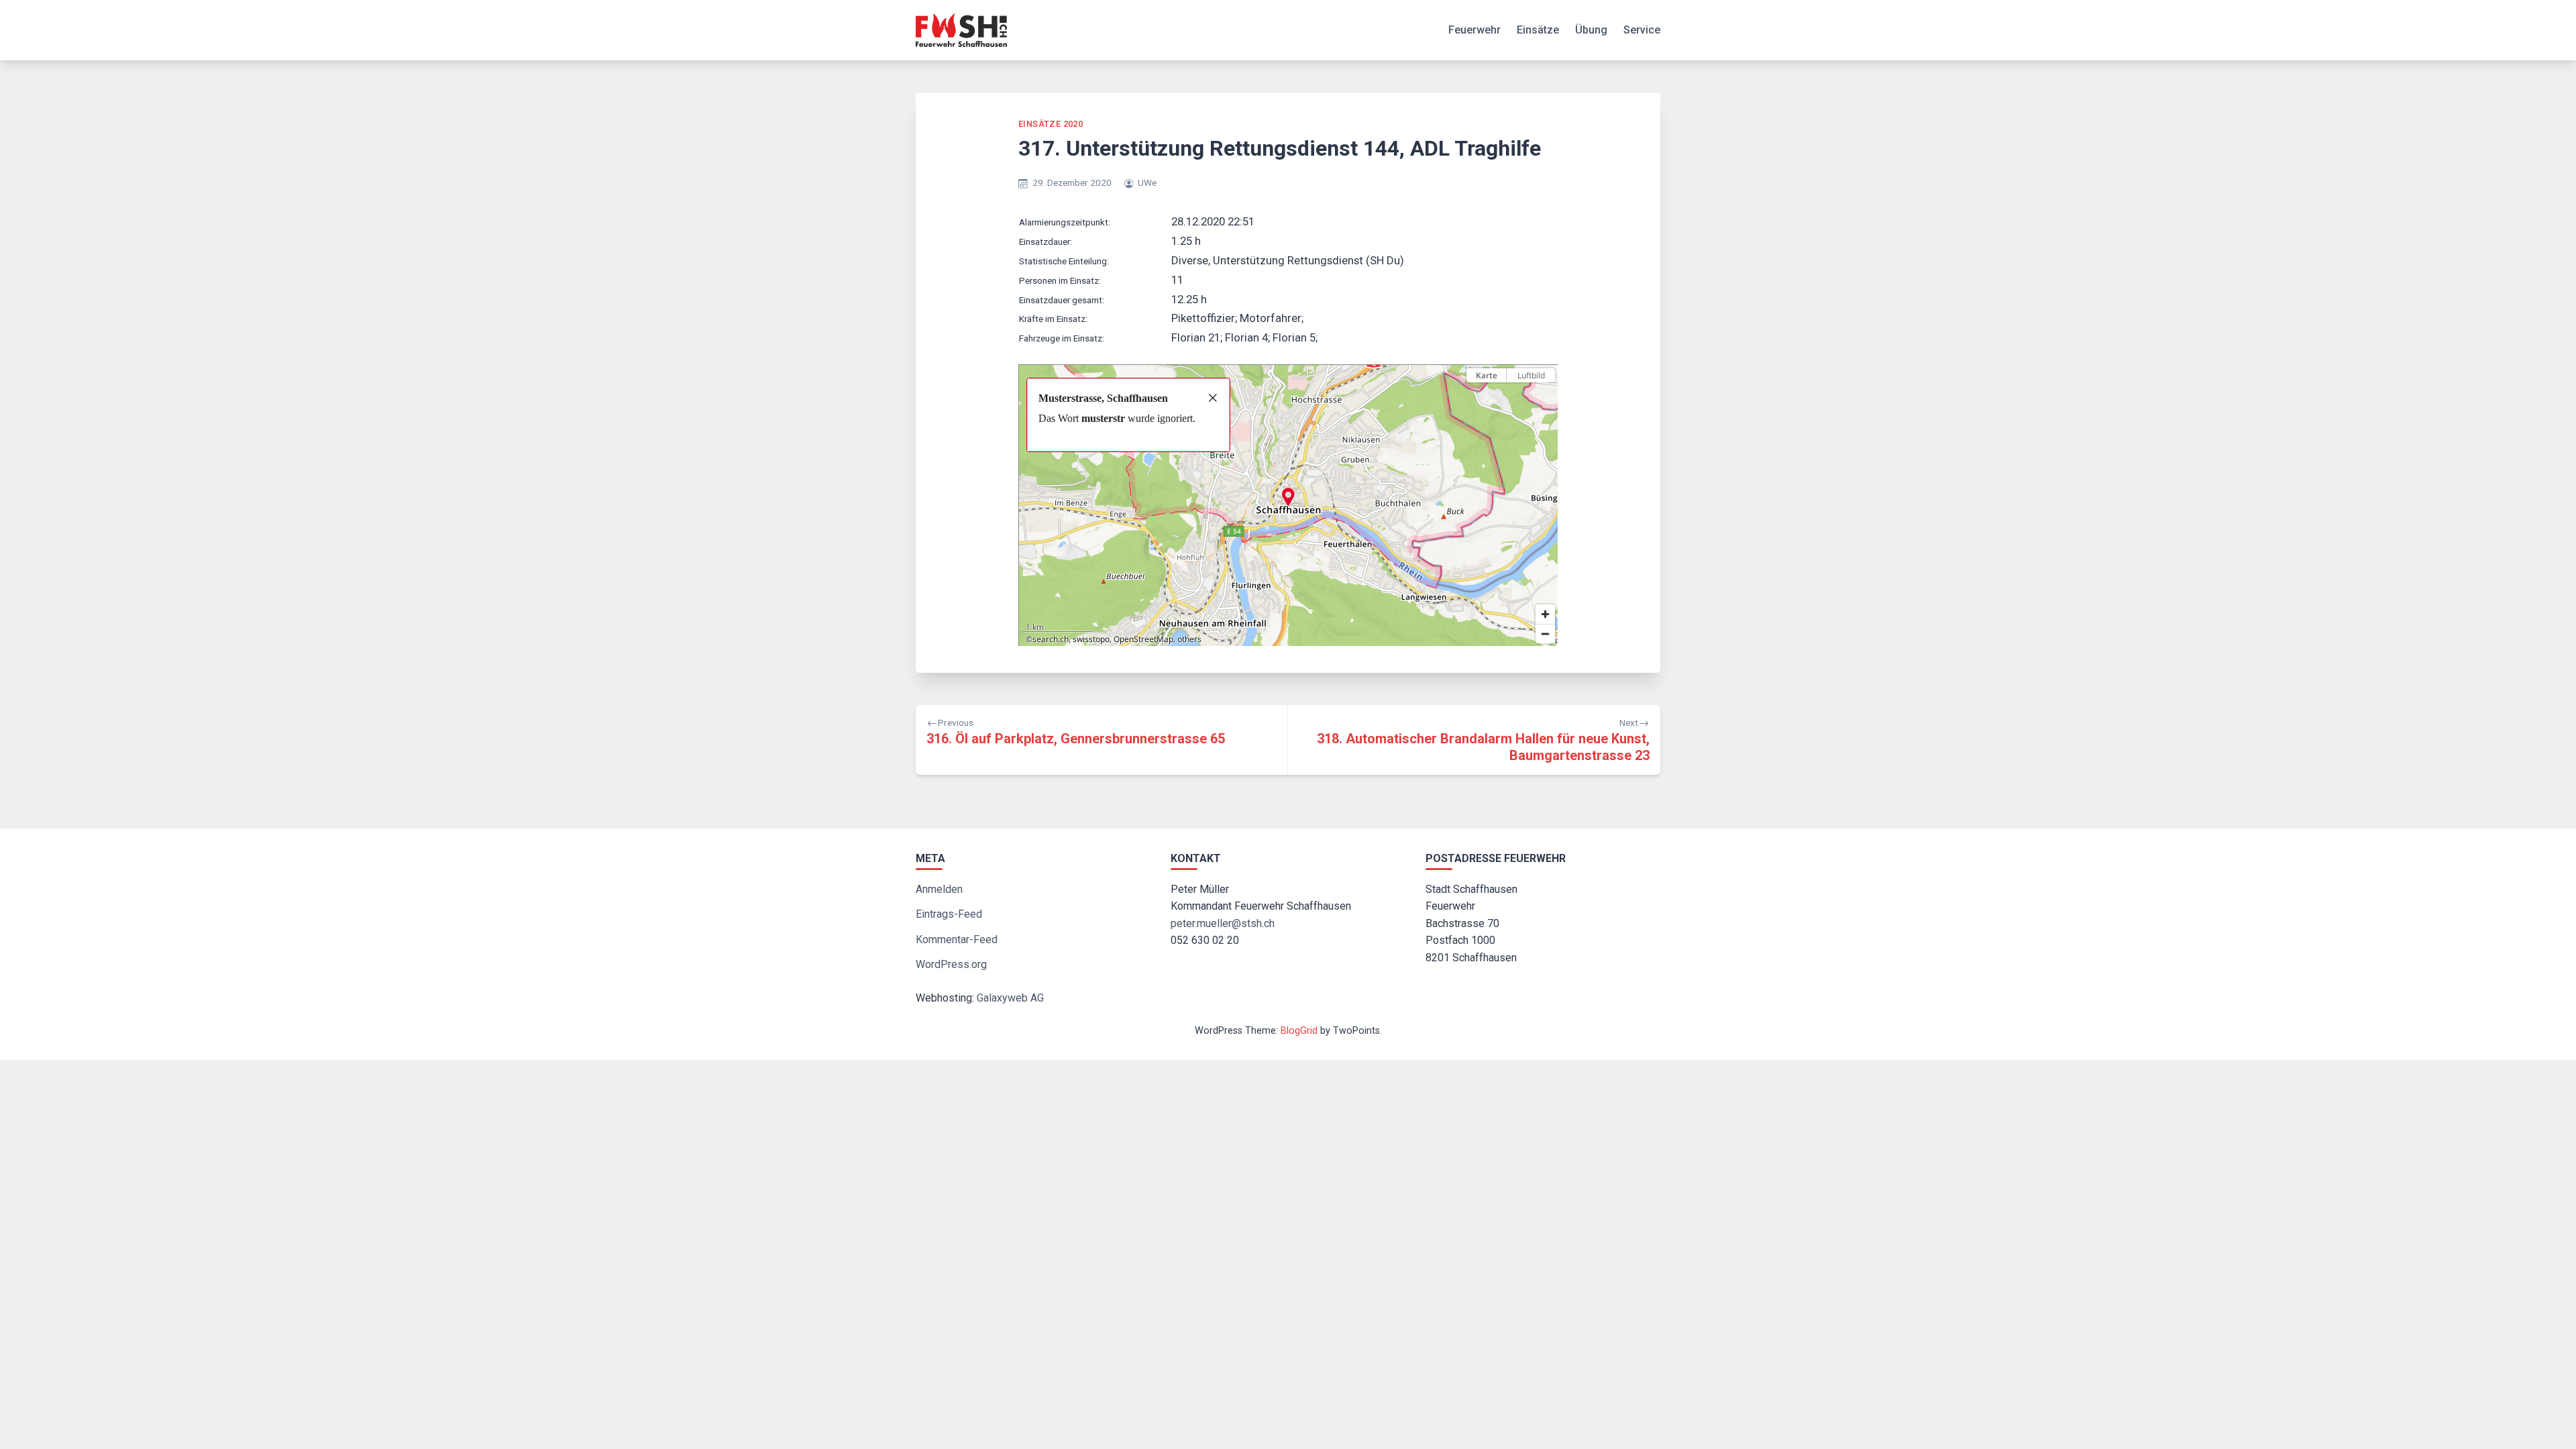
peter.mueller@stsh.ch (1223, 923)
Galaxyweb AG (1010, 998)
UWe (1147, 182)
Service (1642, 30)
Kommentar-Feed (957, 940)
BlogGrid (1299, 1031)
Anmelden (939, 889)
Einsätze (1538, 30)
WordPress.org (951, 964)
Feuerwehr (1474, 30)
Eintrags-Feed (949, 914)
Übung (1591, 30)
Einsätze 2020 (1051, 124)
